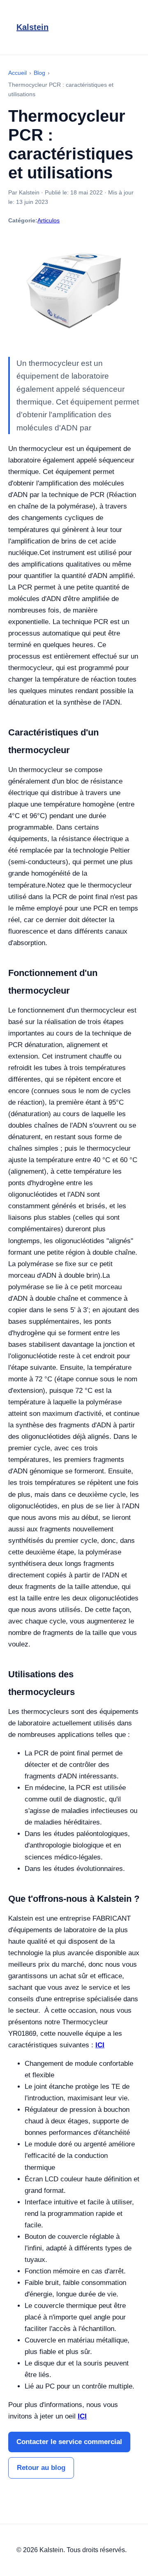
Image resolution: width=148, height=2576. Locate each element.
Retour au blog (41, 2468)
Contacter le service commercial (69, 2442)
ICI (100, 2045)
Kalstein (32, 27)
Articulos (49, 220)
